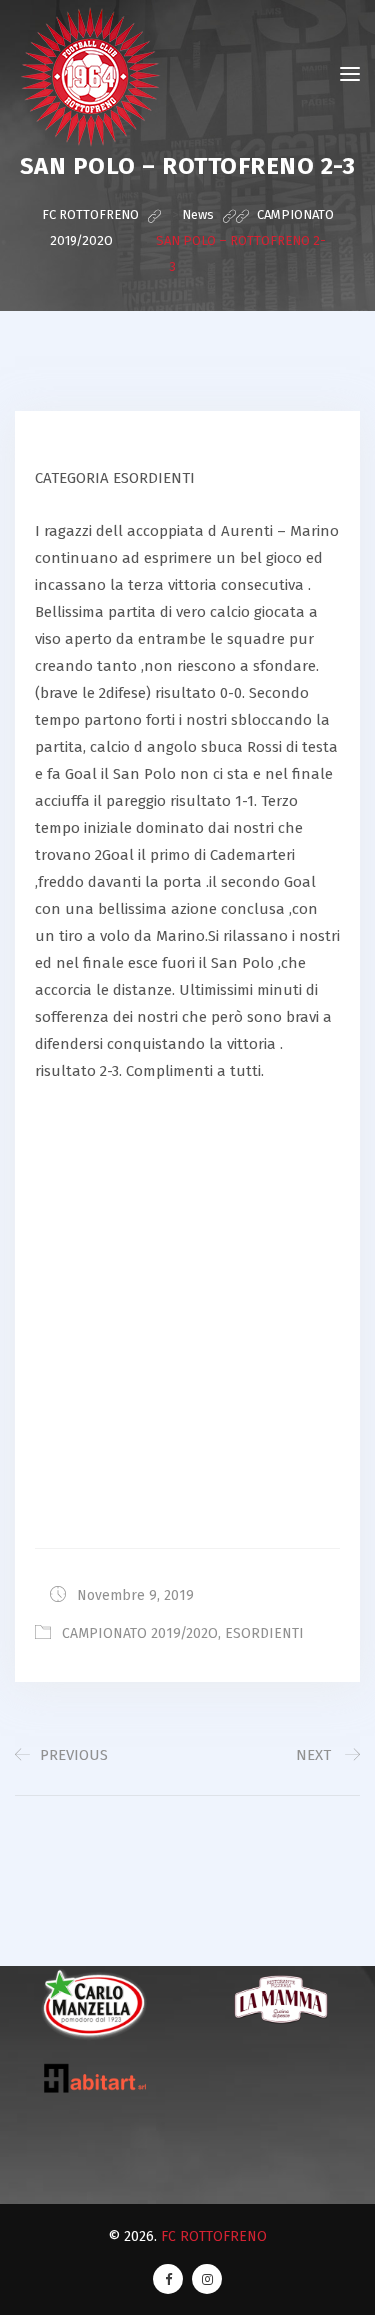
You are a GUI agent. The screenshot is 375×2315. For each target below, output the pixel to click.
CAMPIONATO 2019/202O (140, 1633)
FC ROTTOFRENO (214, 2236)
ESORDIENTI (264, 1633)
